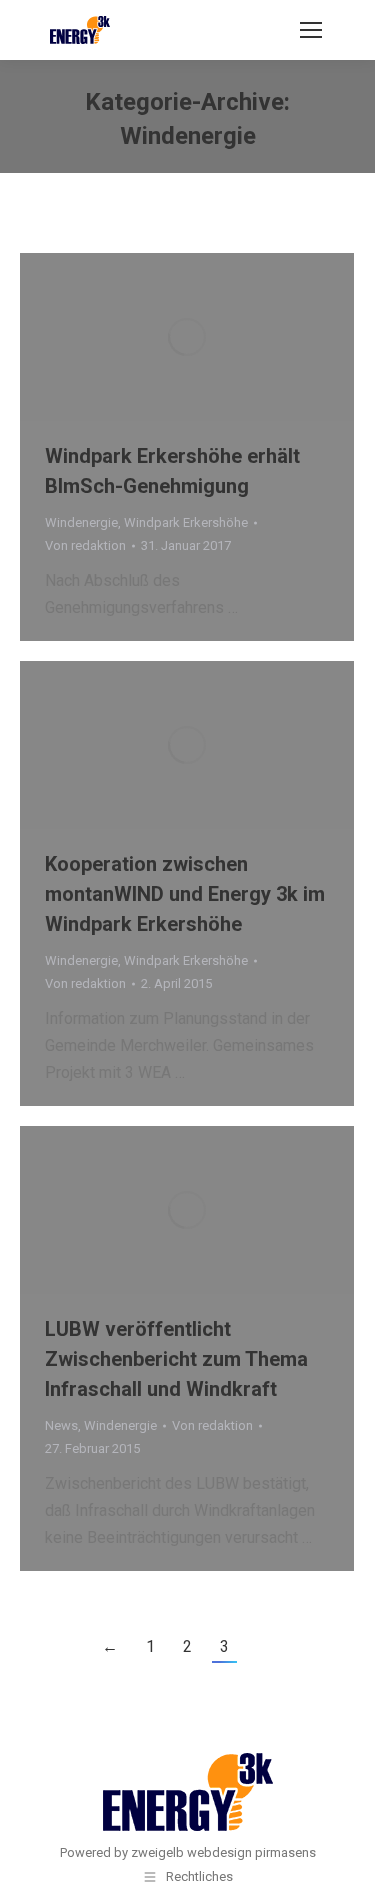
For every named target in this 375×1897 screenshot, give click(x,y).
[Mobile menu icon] (311, 30)
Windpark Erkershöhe (186, 522)
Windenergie (81, 522)
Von (85, 545)
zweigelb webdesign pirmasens (223, 1852)
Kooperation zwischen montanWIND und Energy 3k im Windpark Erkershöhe (185, 894)
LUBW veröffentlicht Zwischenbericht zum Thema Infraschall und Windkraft (176, 1359)
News (61, 1425)
